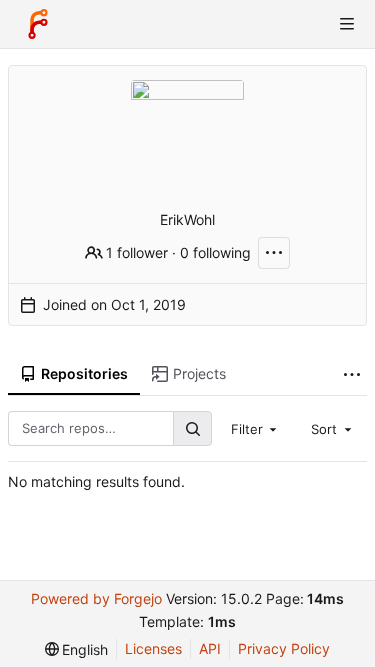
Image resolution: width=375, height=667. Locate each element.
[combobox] (256, 428)
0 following (215, 252)
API (210, 648)
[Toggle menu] (347, 24)
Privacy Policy (284, 648)
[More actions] (274, 253)
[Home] (38, 24)
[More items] (352, 374)
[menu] (77, 649)
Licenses (153, 648)
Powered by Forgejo (96, 598)
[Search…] (192, 428)
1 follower (137, 252)
